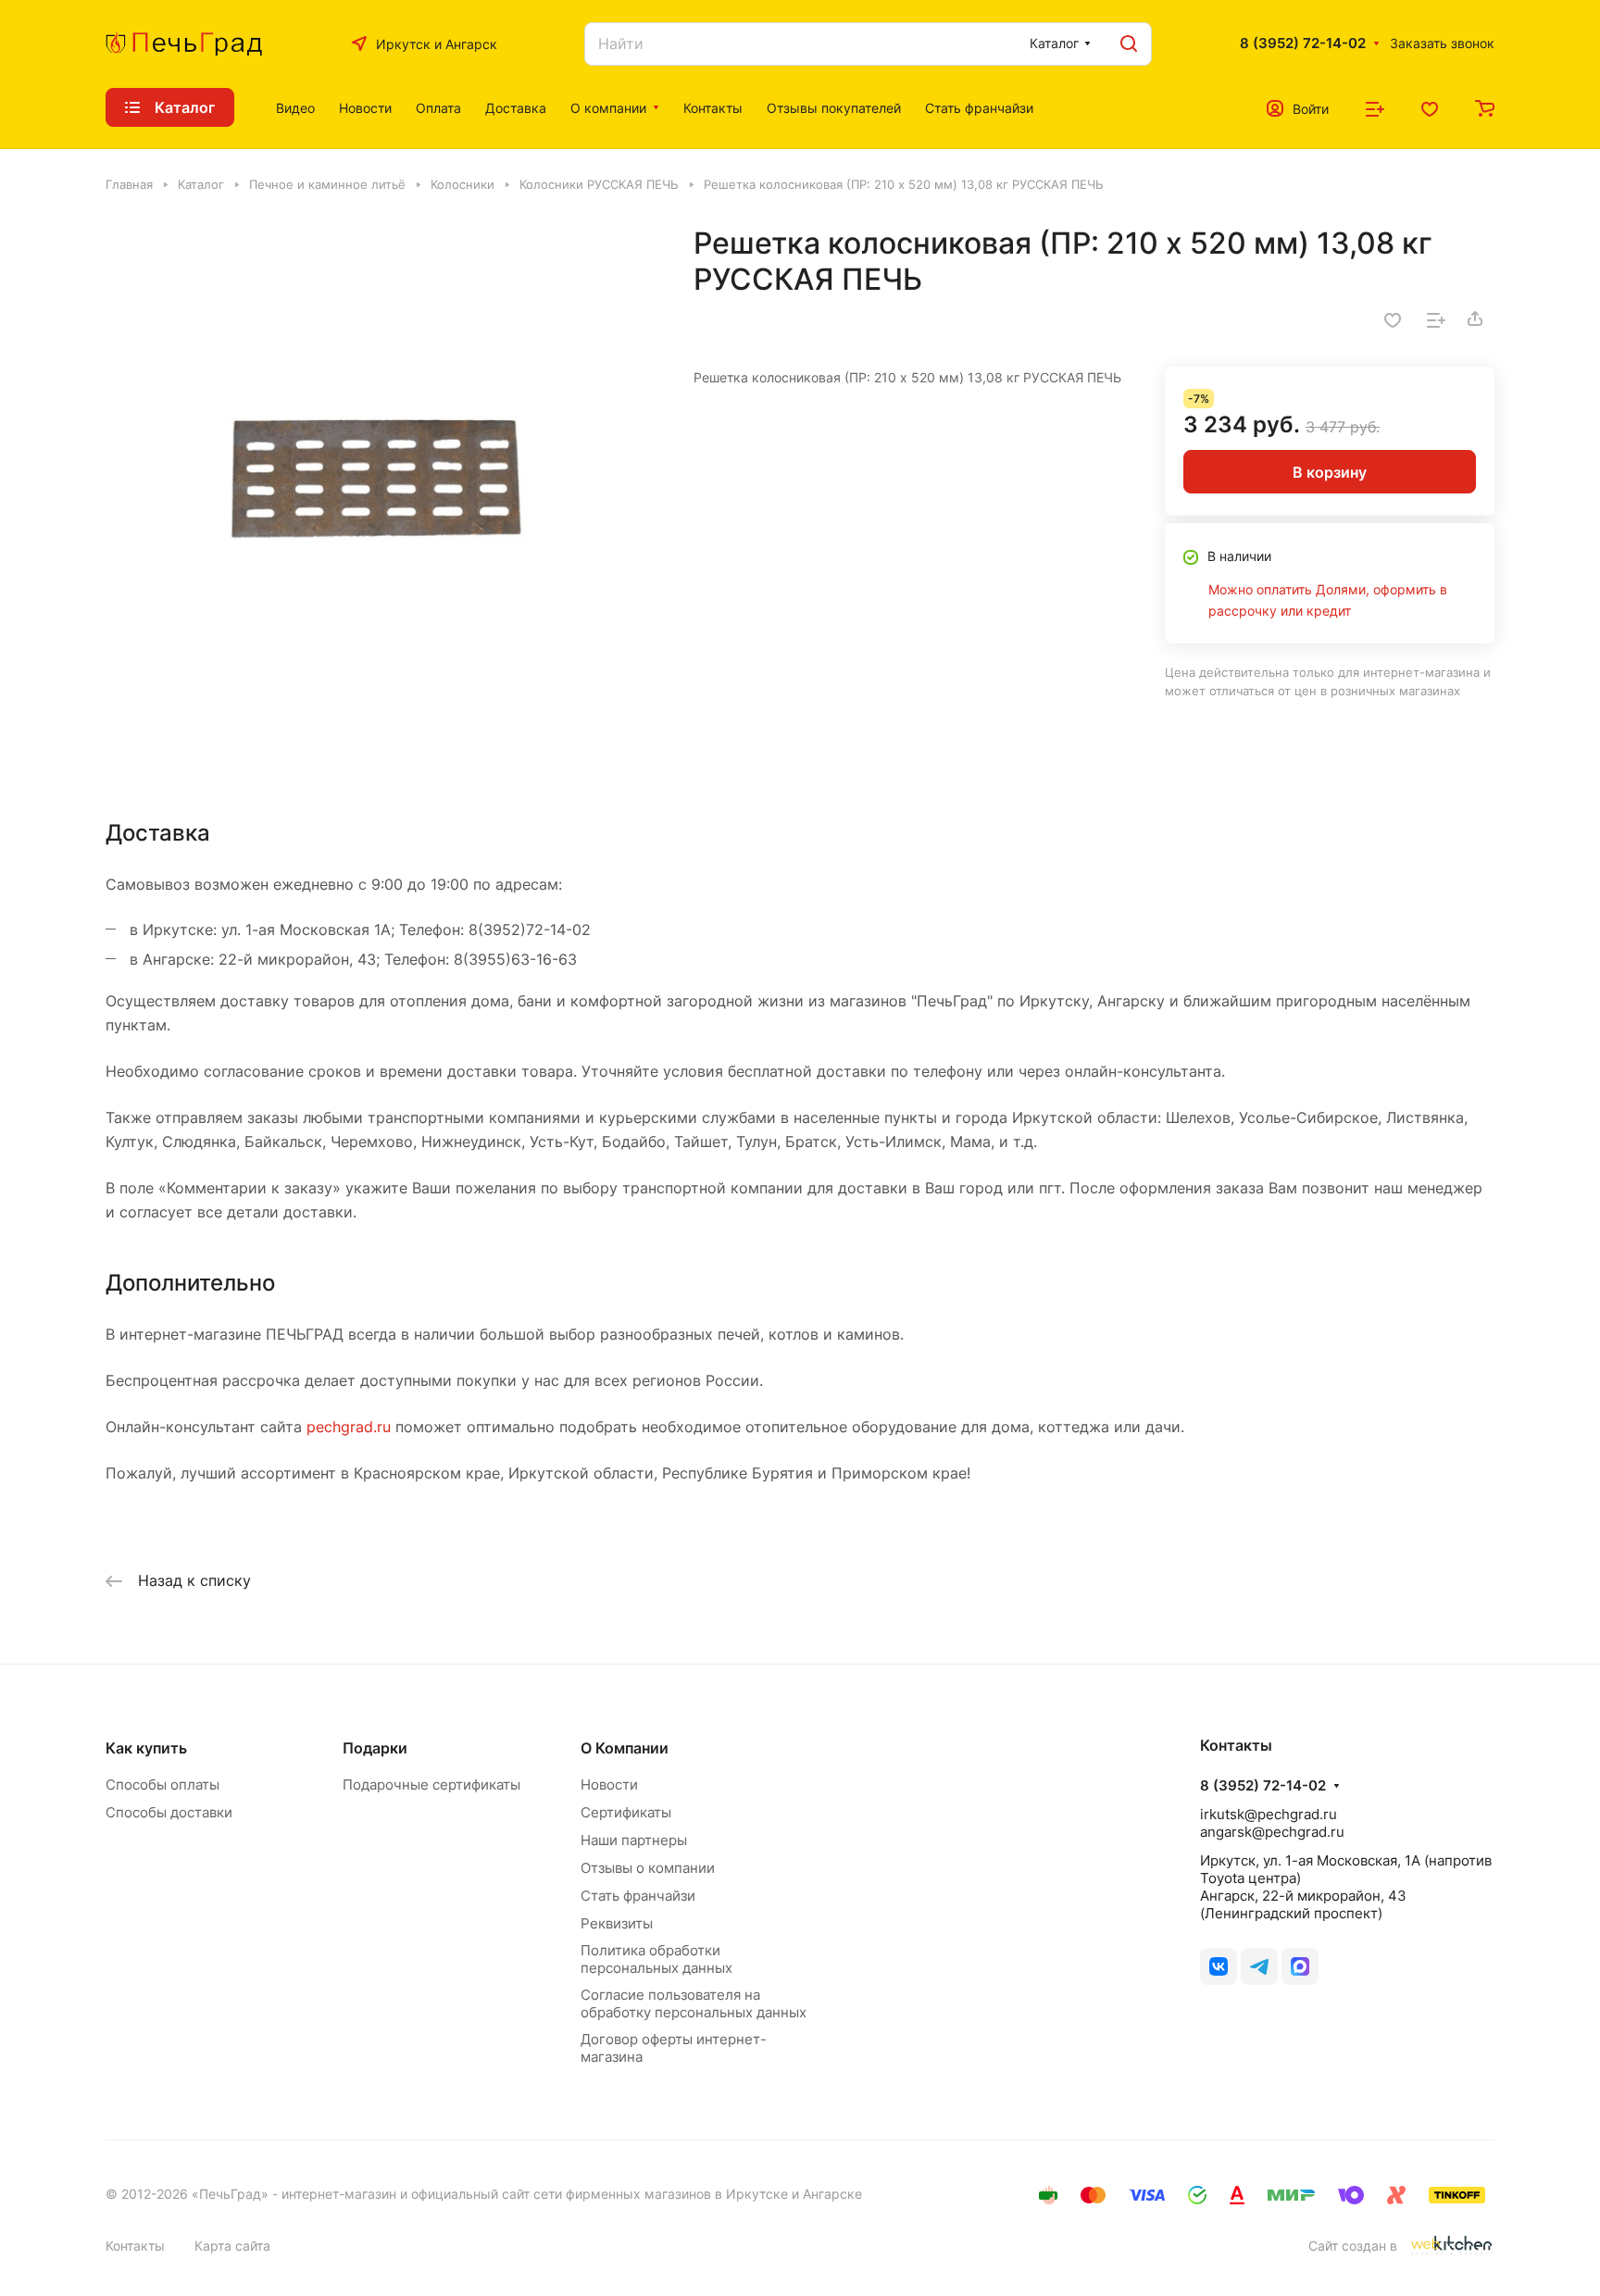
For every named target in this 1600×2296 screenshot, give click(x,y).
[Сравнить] (1436, 318)
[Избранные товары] (1430, 107)
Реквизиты (617, 1923)
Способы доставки (169, 1812)
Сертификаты (626, 1812)
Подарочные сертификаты (431, 1784)
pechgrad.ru (349, 1427)
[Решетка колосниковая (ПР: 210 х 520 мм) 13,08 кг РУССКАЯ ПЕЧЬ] (381, 500)
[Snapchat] (1300, 1966)
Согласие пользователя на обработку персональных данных (694, 2003)
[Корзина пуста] (1485, 107)
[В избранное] (1393, 318)
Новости (609, 1784)
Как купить (146, 1748)
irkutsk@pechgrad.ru (1269, 1814)
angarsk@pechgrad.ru (1272, 1832)
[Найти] (1129, 44)
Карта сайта (232, 2246)
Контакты (135, 2246)
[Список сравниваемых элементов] (1375, 107)
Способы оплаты (162, 1784)
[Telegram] (1259, 1966)
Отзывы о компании (648, 1868)
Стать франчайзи (638, 1896)
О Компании (625, 1748)
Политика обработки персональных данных (656, 1959)
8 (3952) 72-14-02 (1303, 44)
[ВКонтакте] (1219, 1966)
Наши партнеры (634, 1840)
